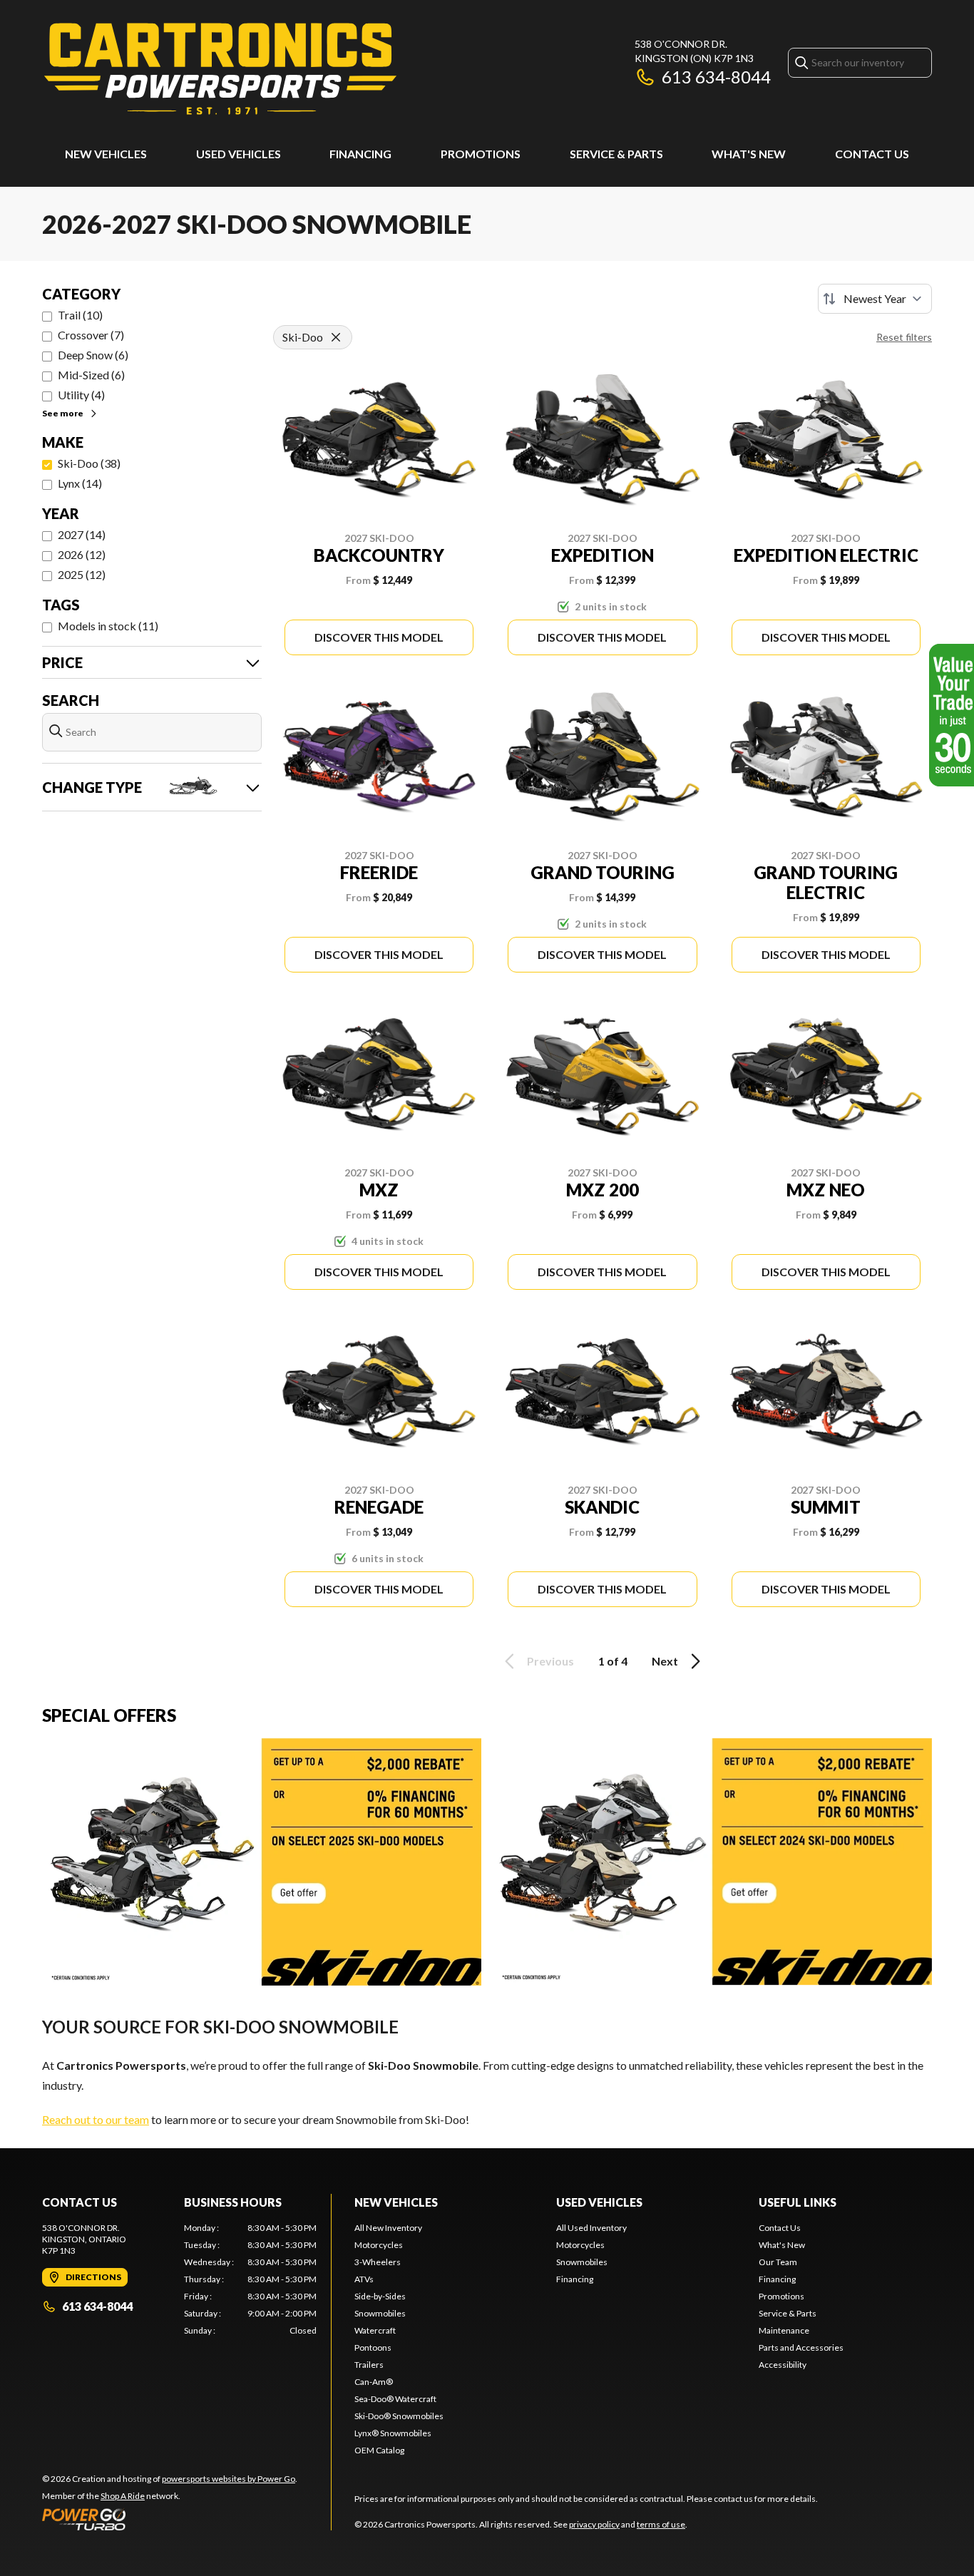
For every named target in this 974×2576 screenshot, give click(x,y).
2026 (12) (82, 554)
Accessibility (783, 2365)
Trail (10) (80, 315)
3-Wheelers (378, 2262)
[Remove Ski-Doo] (336, 337)
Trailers (369, 2365)
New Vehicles (106, 154)
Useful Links (798, 2202)
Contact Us (872, 154)
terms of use (661, 2524)
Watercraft (375, 2330)
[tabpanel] (251, 2279)
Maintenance (784, 2330)
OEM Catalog (379, 2450)
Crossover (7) (91, 335)
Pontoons (373, 2347)
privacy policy (594, 2524)
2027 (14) (82, 534)
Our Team (778, 2262)
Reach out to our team (96, 2119)
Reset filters (904, 337)
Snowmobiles (380, 2313)
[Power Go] (170, 2519)
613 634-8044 (716, 77)
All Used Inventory (591, 2228)
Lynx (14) (80, 483)
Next (665, 1661)
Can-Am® (374, 2382)
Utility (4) (81, 395)
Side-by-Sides (380, 2296)
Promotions (481, 154)
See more (63, 413)
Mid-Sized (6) (91, 375)
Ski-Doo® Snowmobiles (399, 2416)
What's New (749, 154)
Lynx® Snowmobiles (393, 2433)
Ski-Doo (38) (89, 463)
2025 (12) (82, 574)
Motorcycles (379, 2245)
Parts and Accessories (801, 2347)
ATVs (364, 2279)
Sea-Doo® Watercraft (395, 2399)
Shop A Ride (123, 2496)
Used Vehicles (239, 154)
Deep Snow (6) (93, 355)
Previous (550, 1661)
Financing (360, 154)
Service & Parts (616, 154)
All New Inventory (388, 2228)
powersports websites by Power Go (229, 2479)
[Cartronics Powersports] (220, 69)
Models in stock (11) (108, 626)
